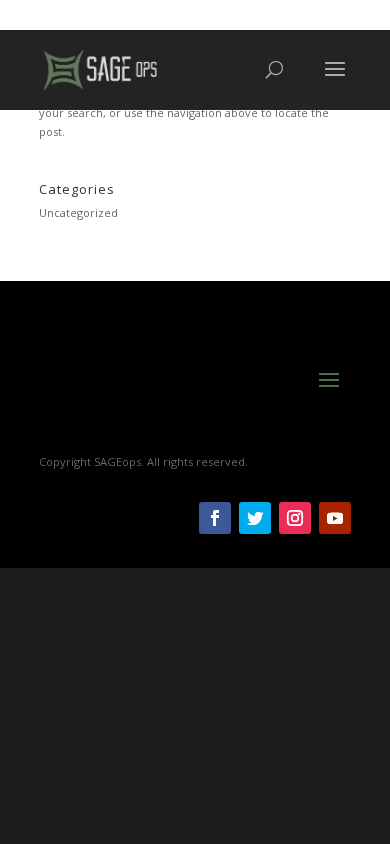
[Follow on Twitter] (255, 518)
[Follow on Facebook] (215, 518)
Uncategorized (78, 212)
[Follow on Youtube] (335, 518)
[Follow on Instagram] (295, 518)
